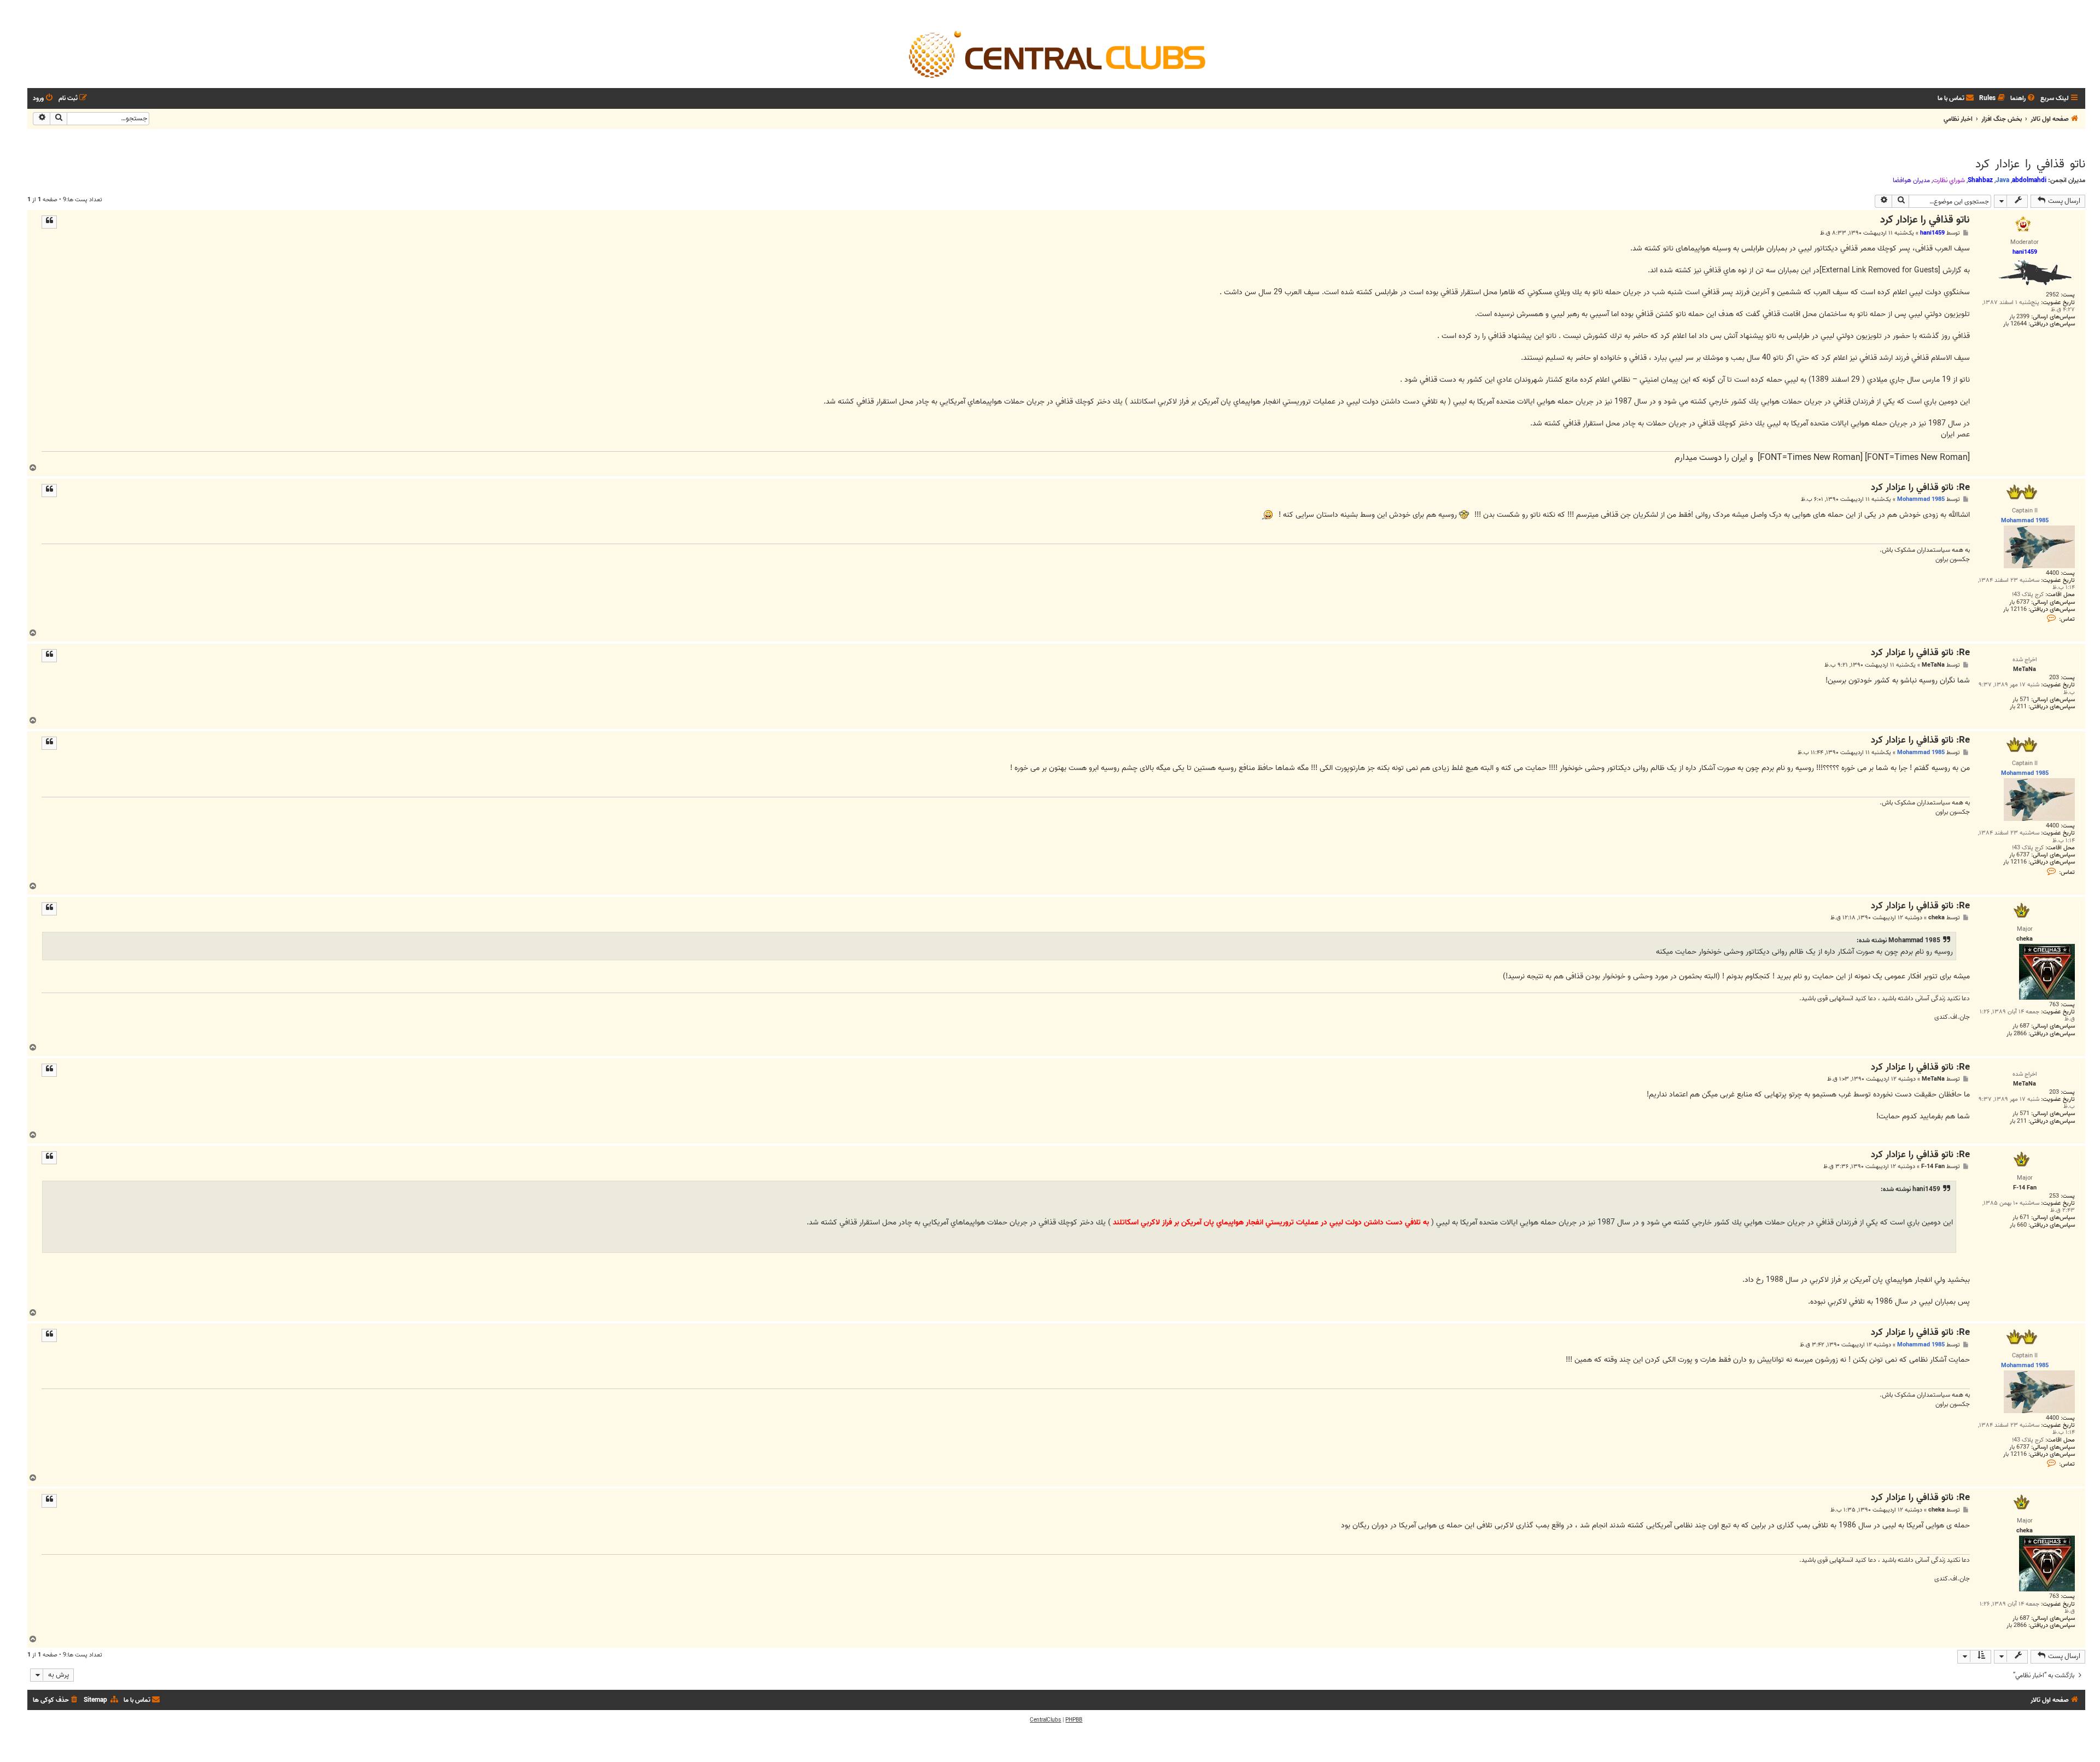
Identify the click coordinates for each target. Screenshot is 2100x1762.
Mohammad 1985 (1921, 499)
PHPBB (1074, 1720)
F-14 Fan (1933, 1167)
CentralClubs (1045, 1720)
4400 (2052, 573)
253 (2054, 1196)
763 (2054, 1005)
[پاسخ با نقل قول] (49, 222)
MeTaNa (1933, 665)
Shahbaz (1980, 180)
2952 (2052, 295)
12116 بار (2015, 609)
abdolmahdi (2029, 180)
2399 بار (2019, 317)
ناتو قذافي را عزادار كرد (2030, 164)
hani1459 (1932, 233)
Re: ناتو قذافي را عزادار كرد (1920, 488)
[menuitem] (2023, 99)
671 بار (2021, 1218)
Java (2002, 180)
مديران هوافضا (1911, 180)
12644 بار (2015, 324)
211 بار (2018, 707)
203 (2054, 678)
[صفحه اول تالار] (1056, 54)
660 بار (2018, 1225)
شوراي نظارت (1949, 180)
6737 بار (2019, 602)
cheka (1936, 918)
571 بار (2021, 700)
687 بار (2021, 1026)
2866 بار (2017, 1034)
